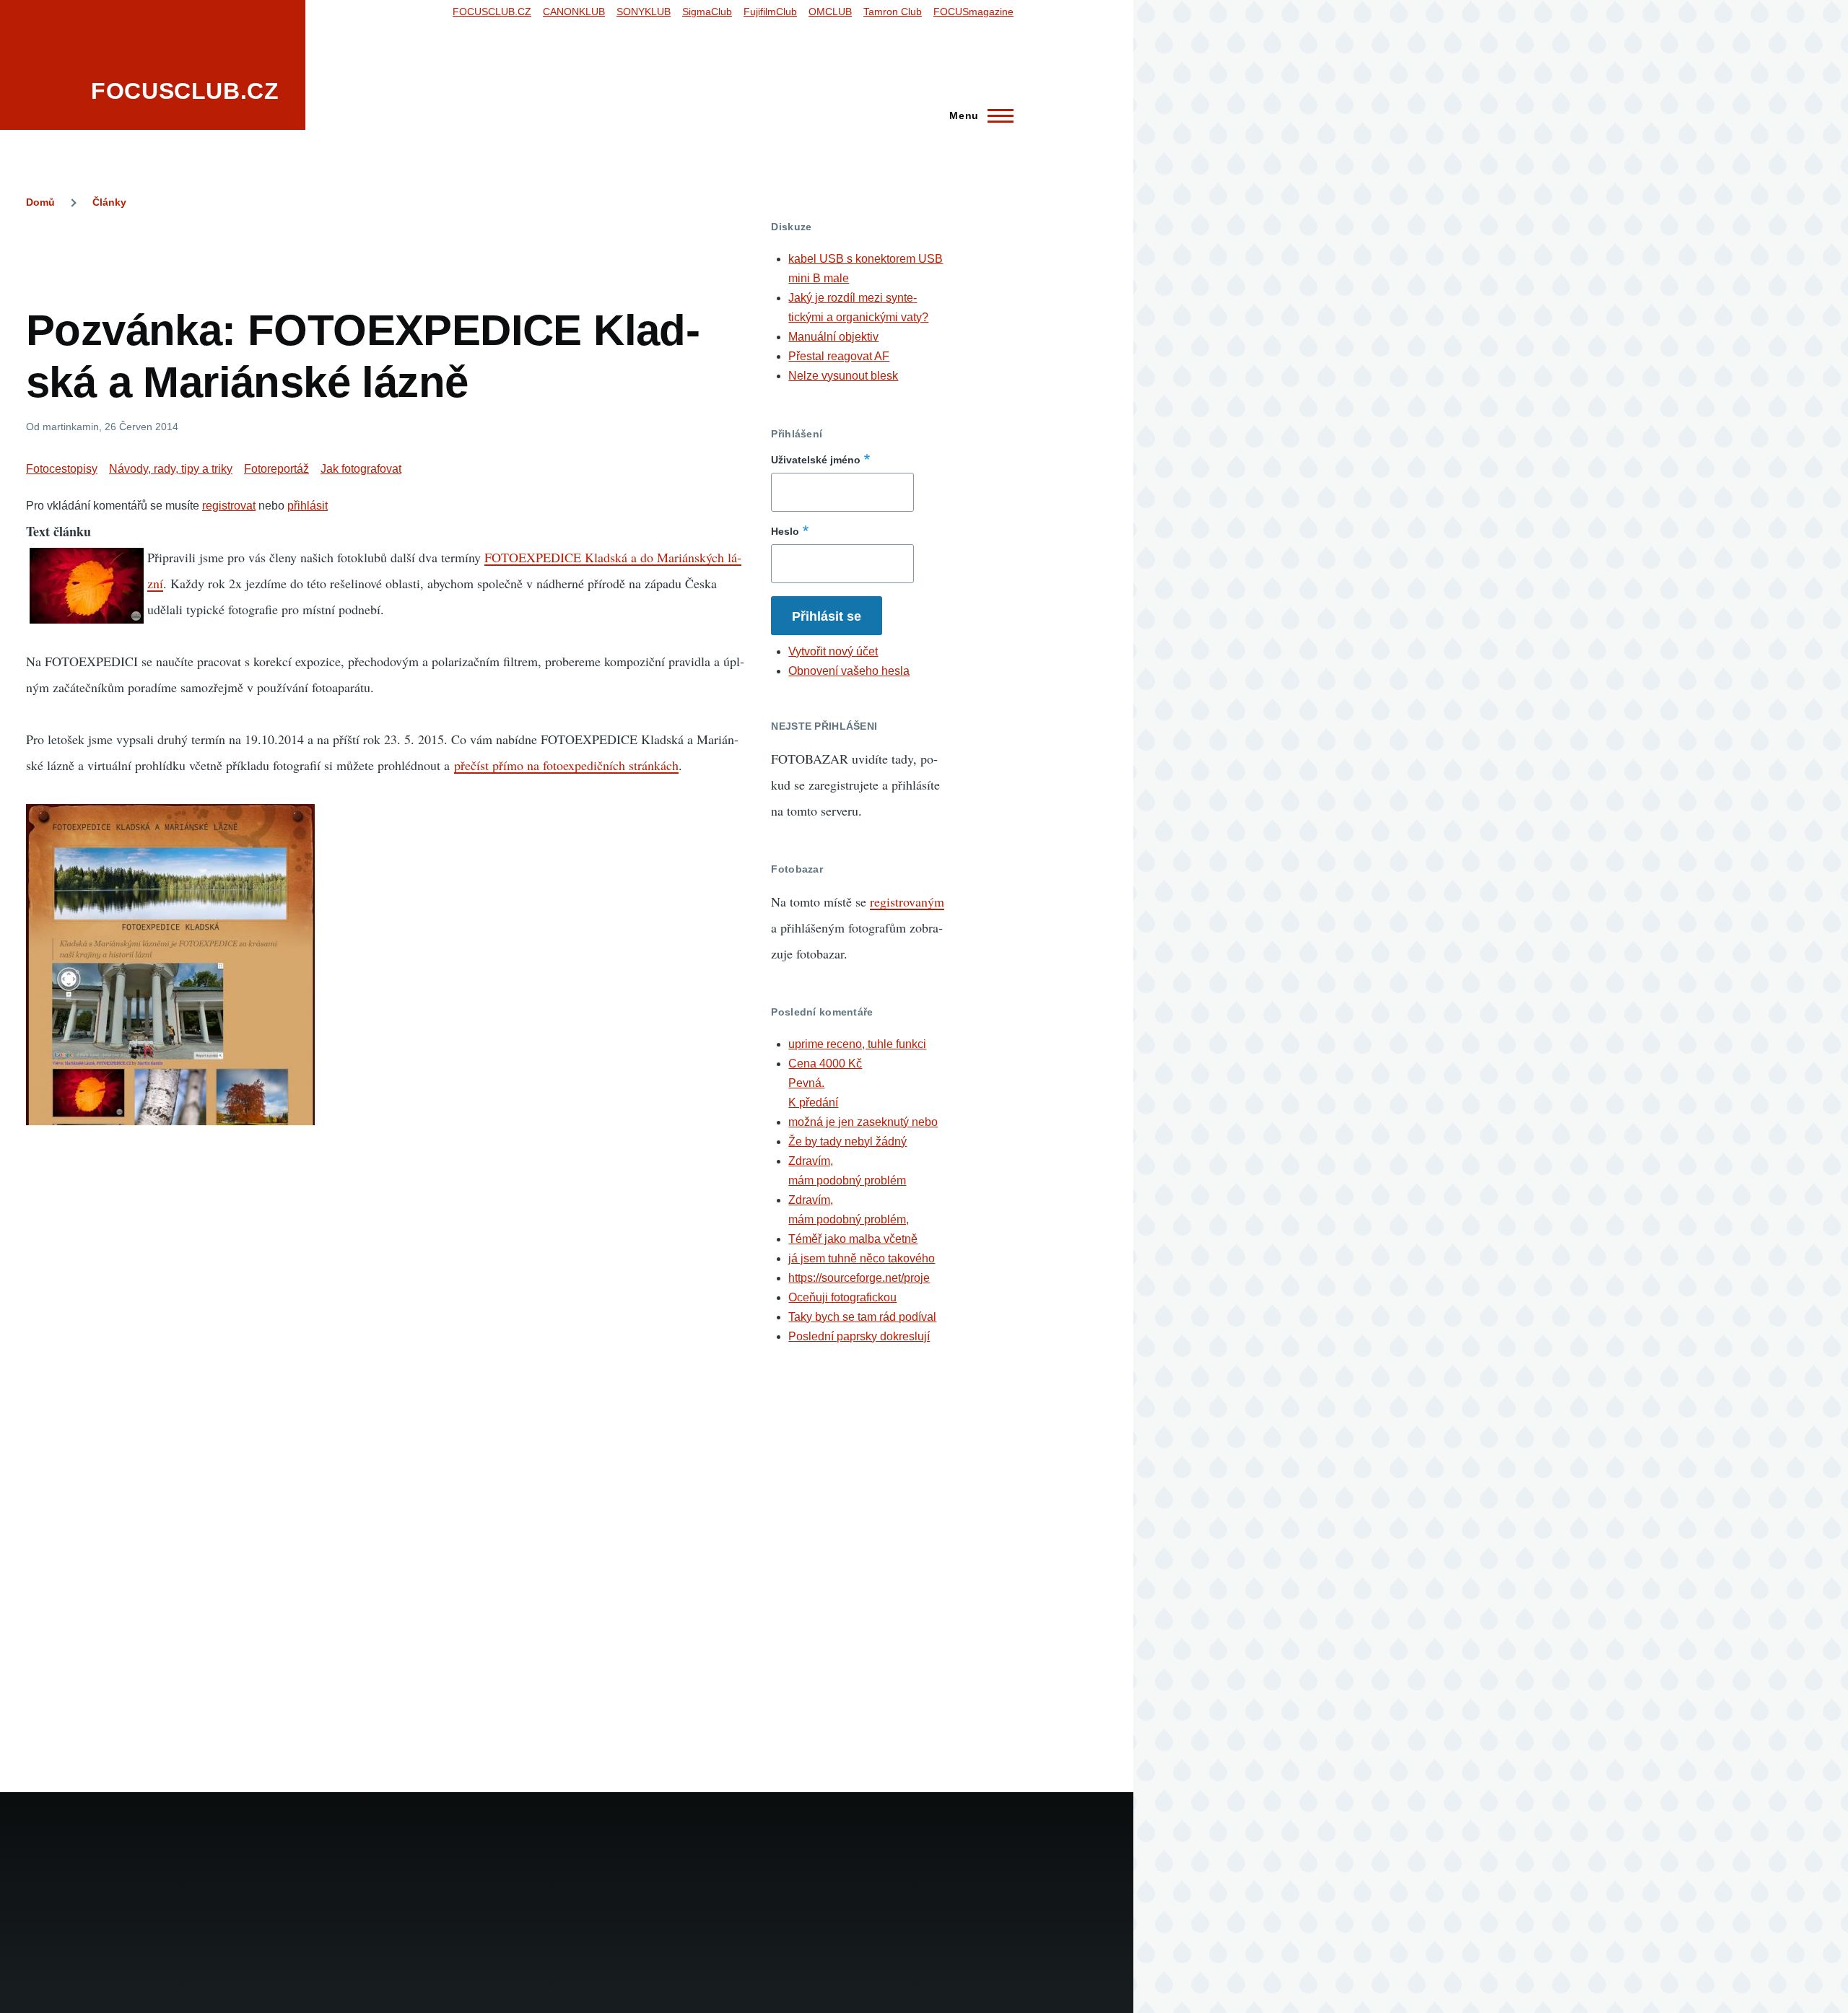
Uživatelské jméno (816, 460)
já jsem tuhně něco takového (862, 1258)
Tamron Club (893, 12)
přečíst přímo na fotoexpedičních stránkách (566, 765)
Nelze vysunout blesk (843, 376)
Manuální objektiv (833, 337)
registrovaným (907, 901)
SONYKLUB (644, 12)
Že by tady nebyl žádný (847, 1141)
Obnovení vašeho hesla (849, 671)
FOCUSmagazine (973, 12)
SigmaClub (707, 12)
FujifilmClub (770, 12)
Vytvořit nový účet (833, 651)
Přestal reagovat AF (839, 356)
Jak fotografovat (361, 469)
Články (109, 202)
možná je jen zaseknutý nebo (863, 1122)
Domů (40, 202)
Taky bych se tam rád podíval (862, 1317)
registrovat (229, 506)
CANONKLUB (574, 12)
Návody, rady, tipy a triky (171, 469)
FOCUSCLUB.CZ (185, 91)
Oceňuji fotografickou (842, 1297)
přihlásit (308, 506)
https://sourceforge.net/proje (859, 1278)
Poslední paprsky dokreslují (859, 1336)
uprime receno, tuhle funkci (857, 1044)
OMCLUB (830, 12)
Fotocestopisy (62, 469)
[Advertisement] (385, 253)
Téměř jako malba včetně (853, 1239)
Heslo (785, 531)
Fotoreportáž (276, 469)
